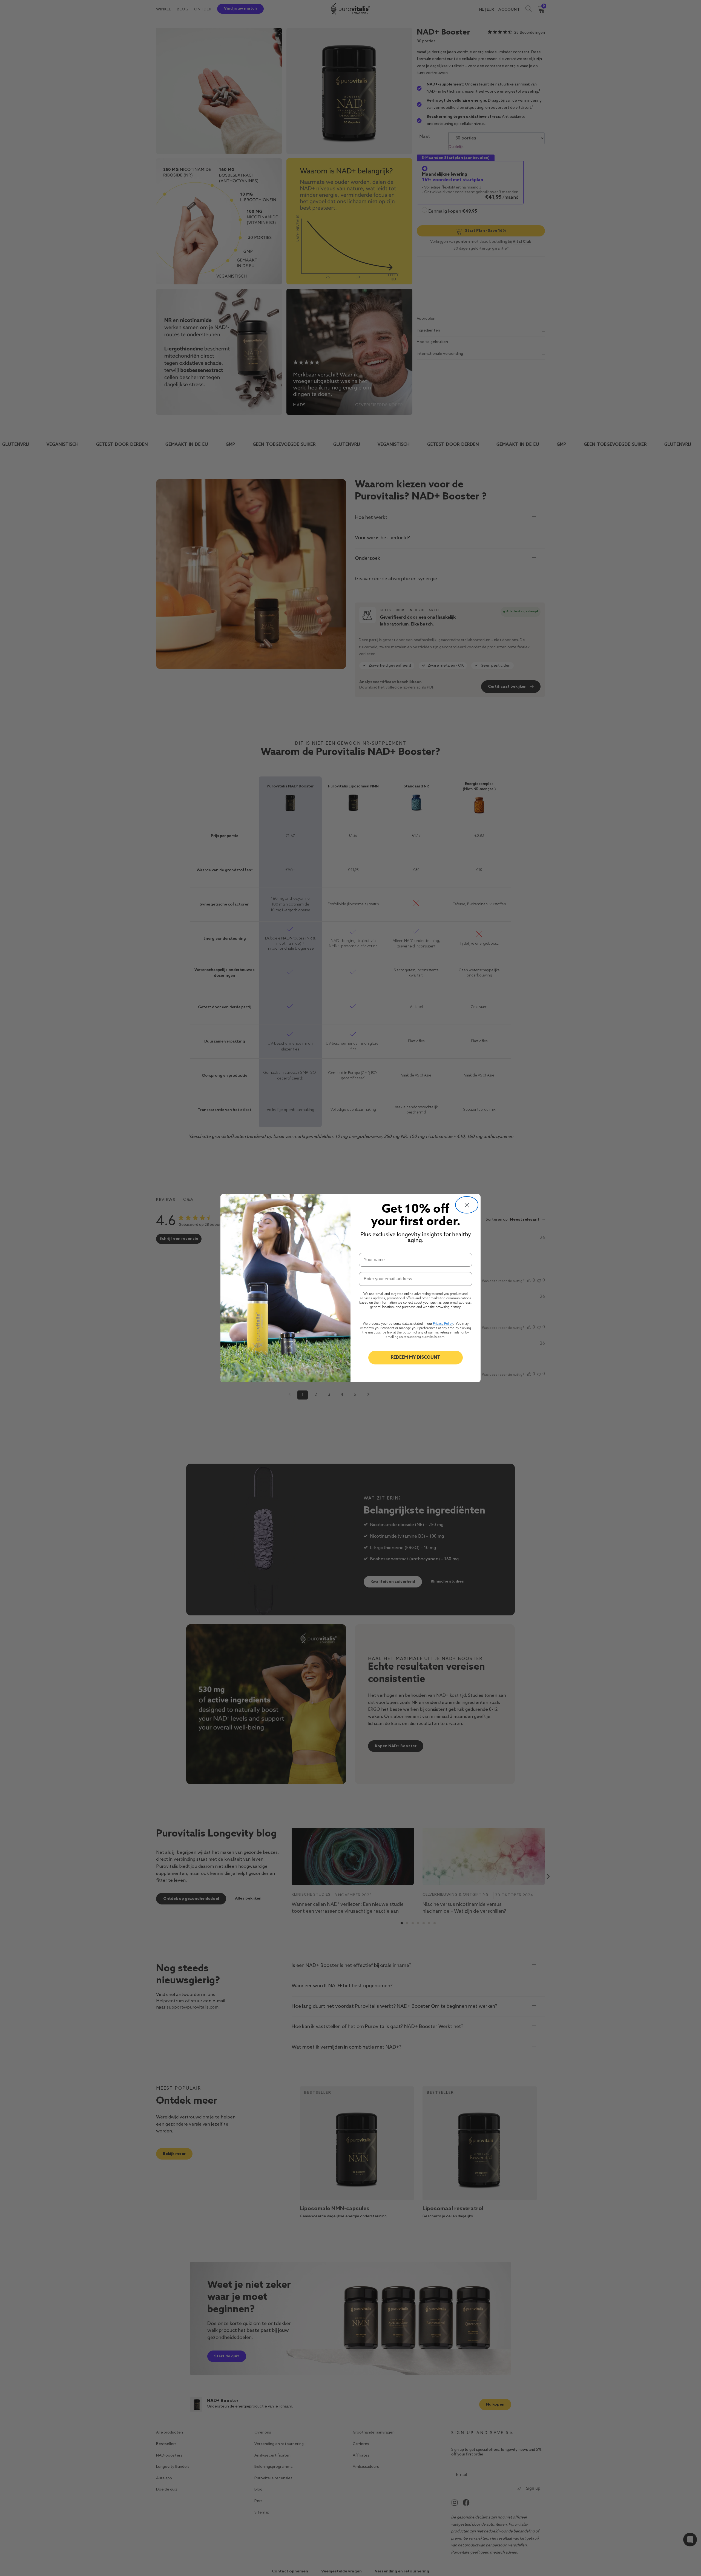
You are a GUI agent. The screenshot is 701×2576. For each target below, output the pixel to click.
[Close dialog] (467, 1205)
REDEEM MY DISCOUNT (416, 1358)
